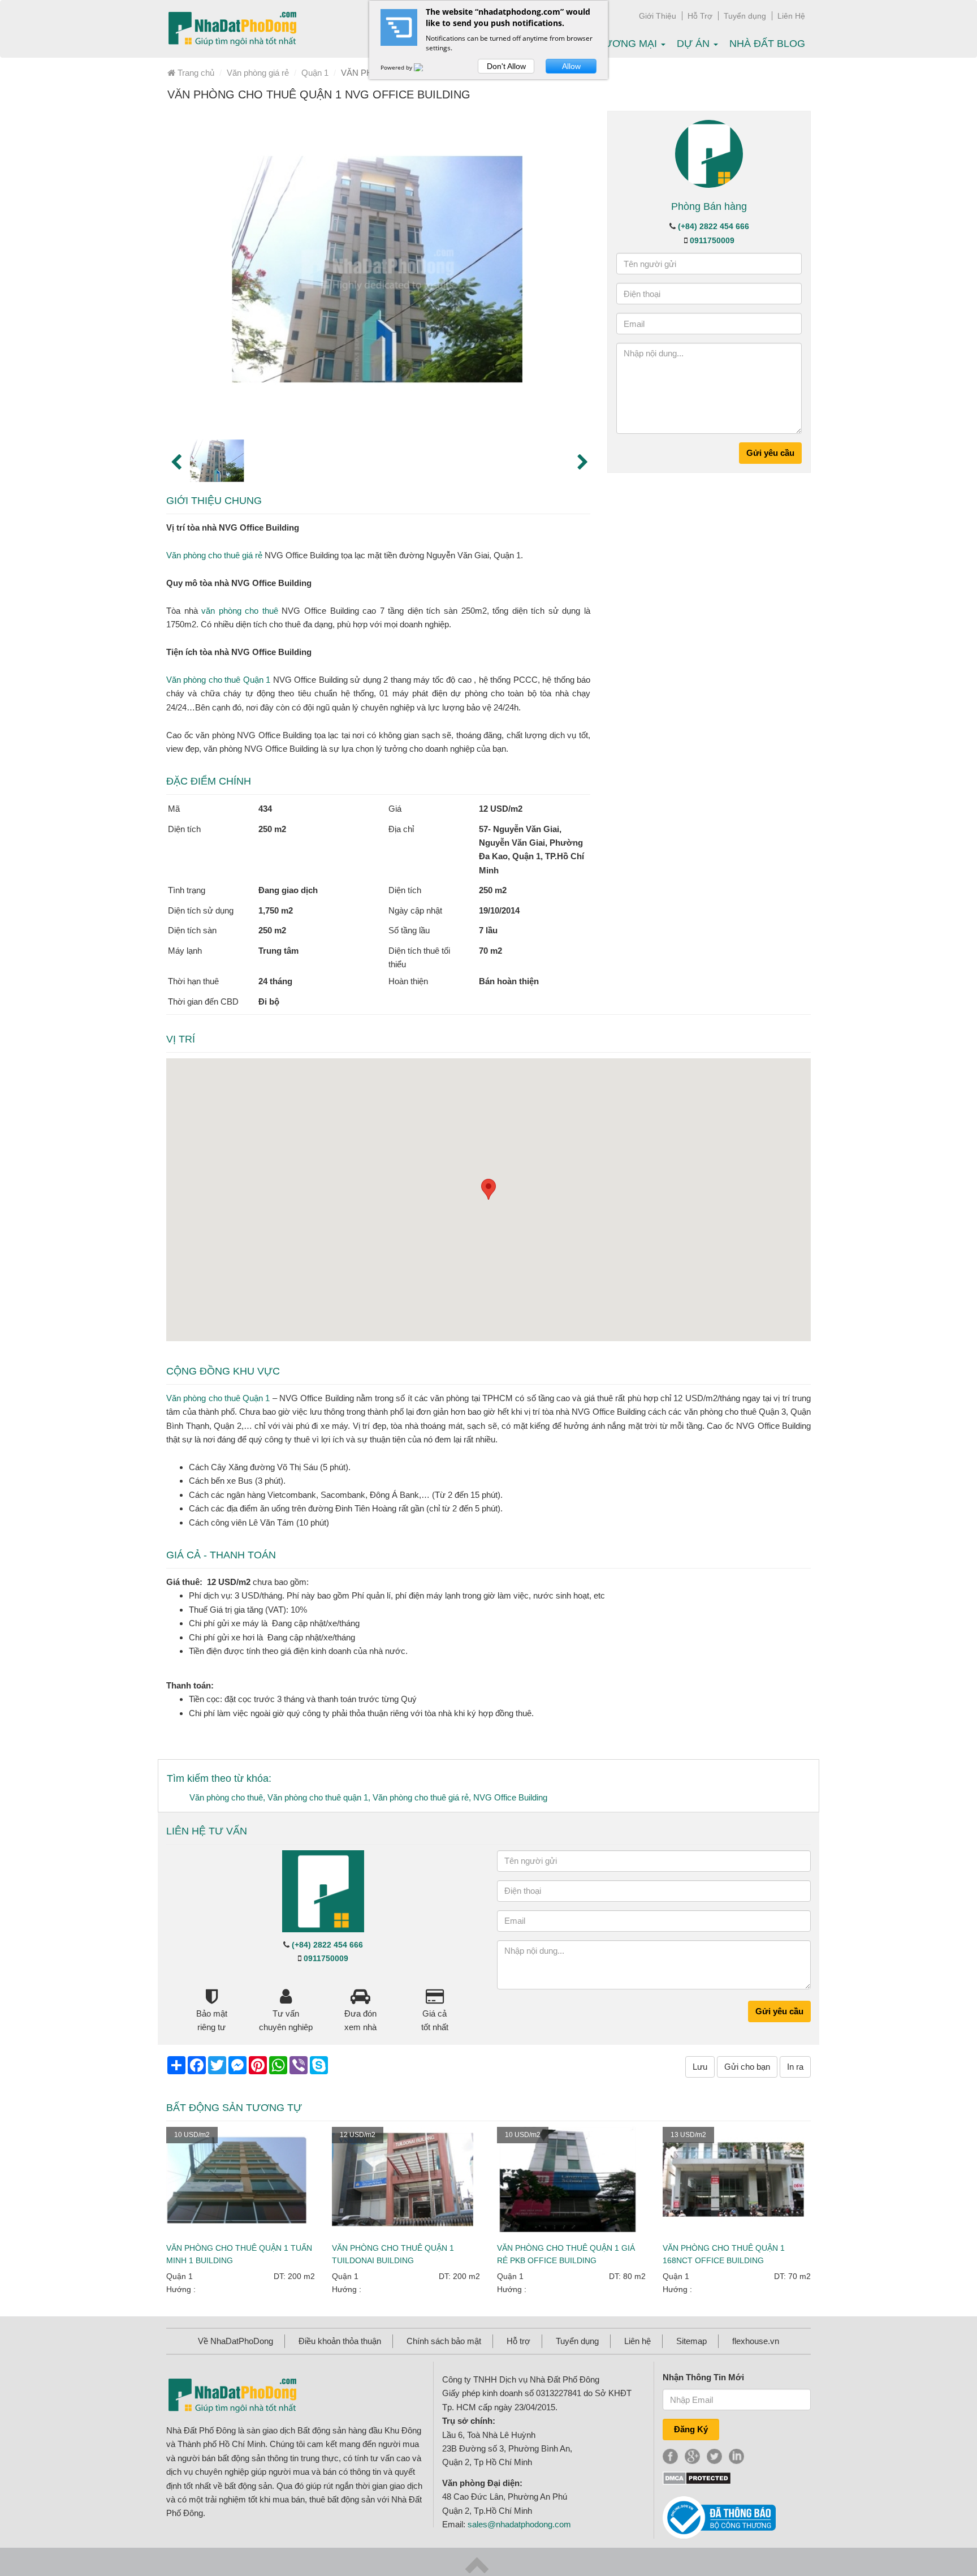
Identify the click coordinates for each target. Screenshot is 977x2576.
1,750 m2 (276, 910)
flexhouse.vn (756, 2341)
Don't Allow (506, 66)
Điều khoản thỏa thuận (340, 2341)
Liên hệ (637, 2341)
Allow (571, 66)
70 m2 (490, 951)
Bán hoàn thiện (509, 981)
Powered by (397, 67)
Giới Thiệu (658, 16)
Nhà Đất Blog (767, 44)
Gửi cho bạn (747, 2067)
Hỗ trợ (518, 2341)
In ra (795, 2067)
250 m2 (272, 829)
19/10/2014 (499, 910)
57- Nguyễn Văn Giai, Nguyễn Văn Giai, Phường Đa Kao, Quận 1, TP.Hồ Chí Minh (531, 850)
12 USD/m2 (501, 809)
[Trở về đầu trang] (477, 2564)
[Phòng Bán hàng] (709, 153)
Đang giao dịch (288, 890)
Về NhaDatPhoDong (235, 2341)
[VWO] (425, 67)
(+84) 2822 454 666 (714, 226)
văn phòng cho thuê (240, 611)
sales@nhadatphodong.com (519, 2524)
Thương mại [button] (625, 44)
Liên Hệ (791, 16)
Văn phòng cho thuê (226, 1797)
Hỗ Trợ (700, 16)
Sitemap (691, 2341)
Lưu (700, 2067)
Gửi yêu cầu (770, 453)
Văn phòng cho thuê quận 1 (318, 1797)
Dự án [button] (695, 44)
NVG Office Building (510, 1797)
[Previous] (175, 461)
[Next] (582, 461)
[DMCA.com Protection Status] (697, 2477)
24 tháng (275, 981)
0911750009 (712, 240)
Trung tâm (278, 951)
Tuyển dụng (745, 16)
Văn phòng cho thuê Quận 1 (218, 680)
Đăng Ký (691, 2429)
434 (265, 809)
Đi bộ (269, 1001)
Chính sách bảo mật (444, 2341)
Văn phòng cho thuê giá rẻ (214, 555)
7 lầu (488, 930)
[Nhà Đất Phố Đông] (232, 29)
